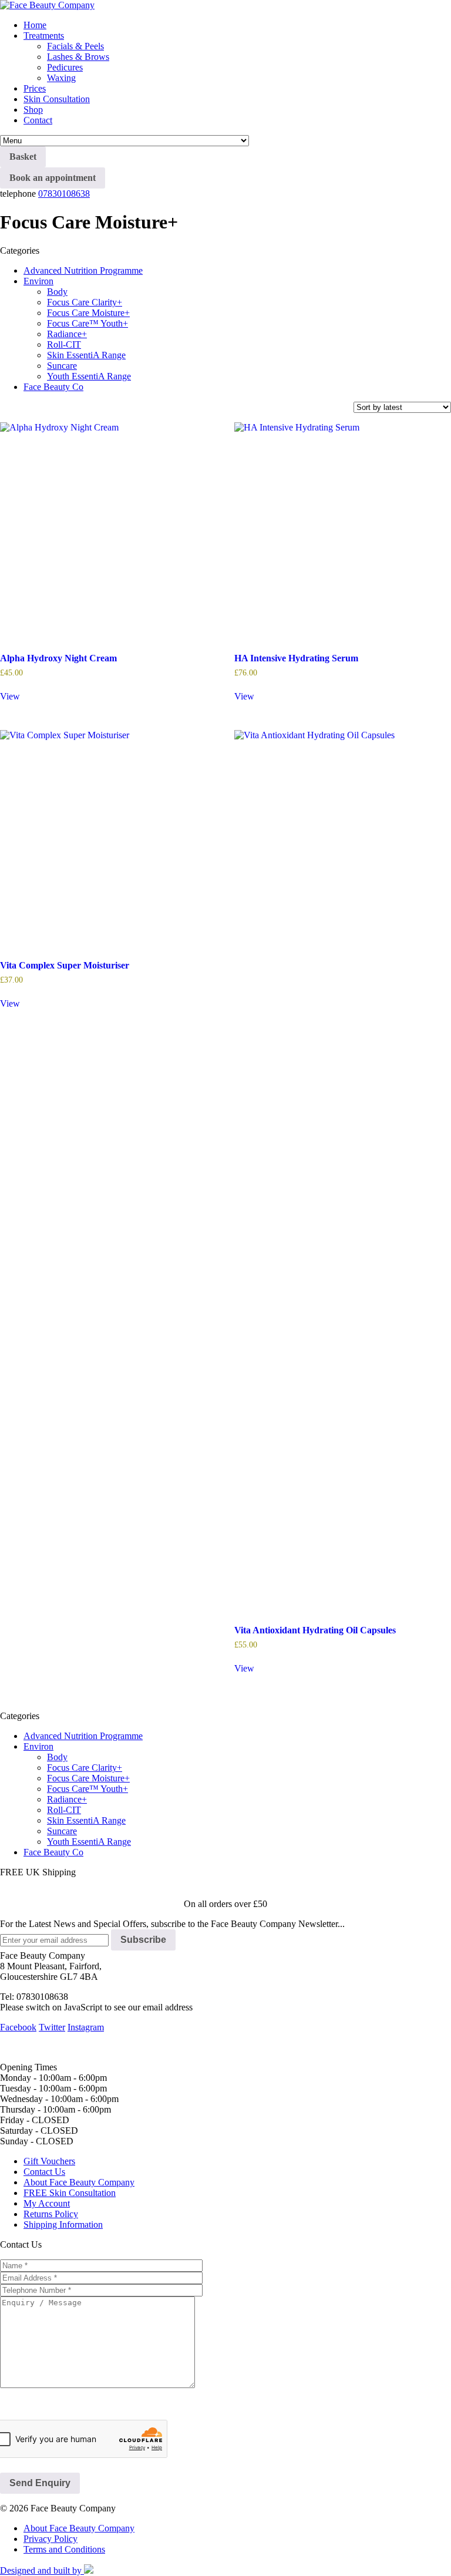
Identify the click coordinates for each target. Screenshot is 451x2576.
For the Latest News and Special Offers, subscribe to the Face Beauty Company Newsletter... (172, 1924)
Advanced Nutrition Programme (83, 270)
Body (57, 292)
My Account (47, 2203)
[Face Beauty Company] (47, 5)
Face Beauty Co (53, 387)
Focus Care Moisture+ (88, 313)
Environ (38, 281)
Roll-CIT (64, 344)
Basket (23, 157)
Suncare (62, 366)
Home (35, 25)
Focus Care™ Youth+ (87, 323)
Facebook (18, 2027)
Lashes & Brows (78, 57)
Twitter (52, 2027)
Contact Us (44, 2172)
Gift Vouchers (49, 2161)
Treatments (44, 36)
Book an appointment (53, 178)
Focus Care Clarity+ (85, 302)
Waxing (61, 78)
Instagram (86, 2027)
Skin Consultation (57, 99)
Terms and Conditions (64, 2549)
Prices (35, 88)
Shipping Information (63, 2224)
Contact (38, 120)
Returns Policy (51, 2214)
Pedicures (65, 67)
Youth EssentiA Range (89, 376)
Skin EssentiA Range (86, 355)
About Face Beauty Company (79, 2182)
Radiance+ (67, 334)
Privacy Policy (51, 2539)
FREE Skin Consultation (70, 2193)
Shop (33, 110)
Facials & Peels (75, 46)
